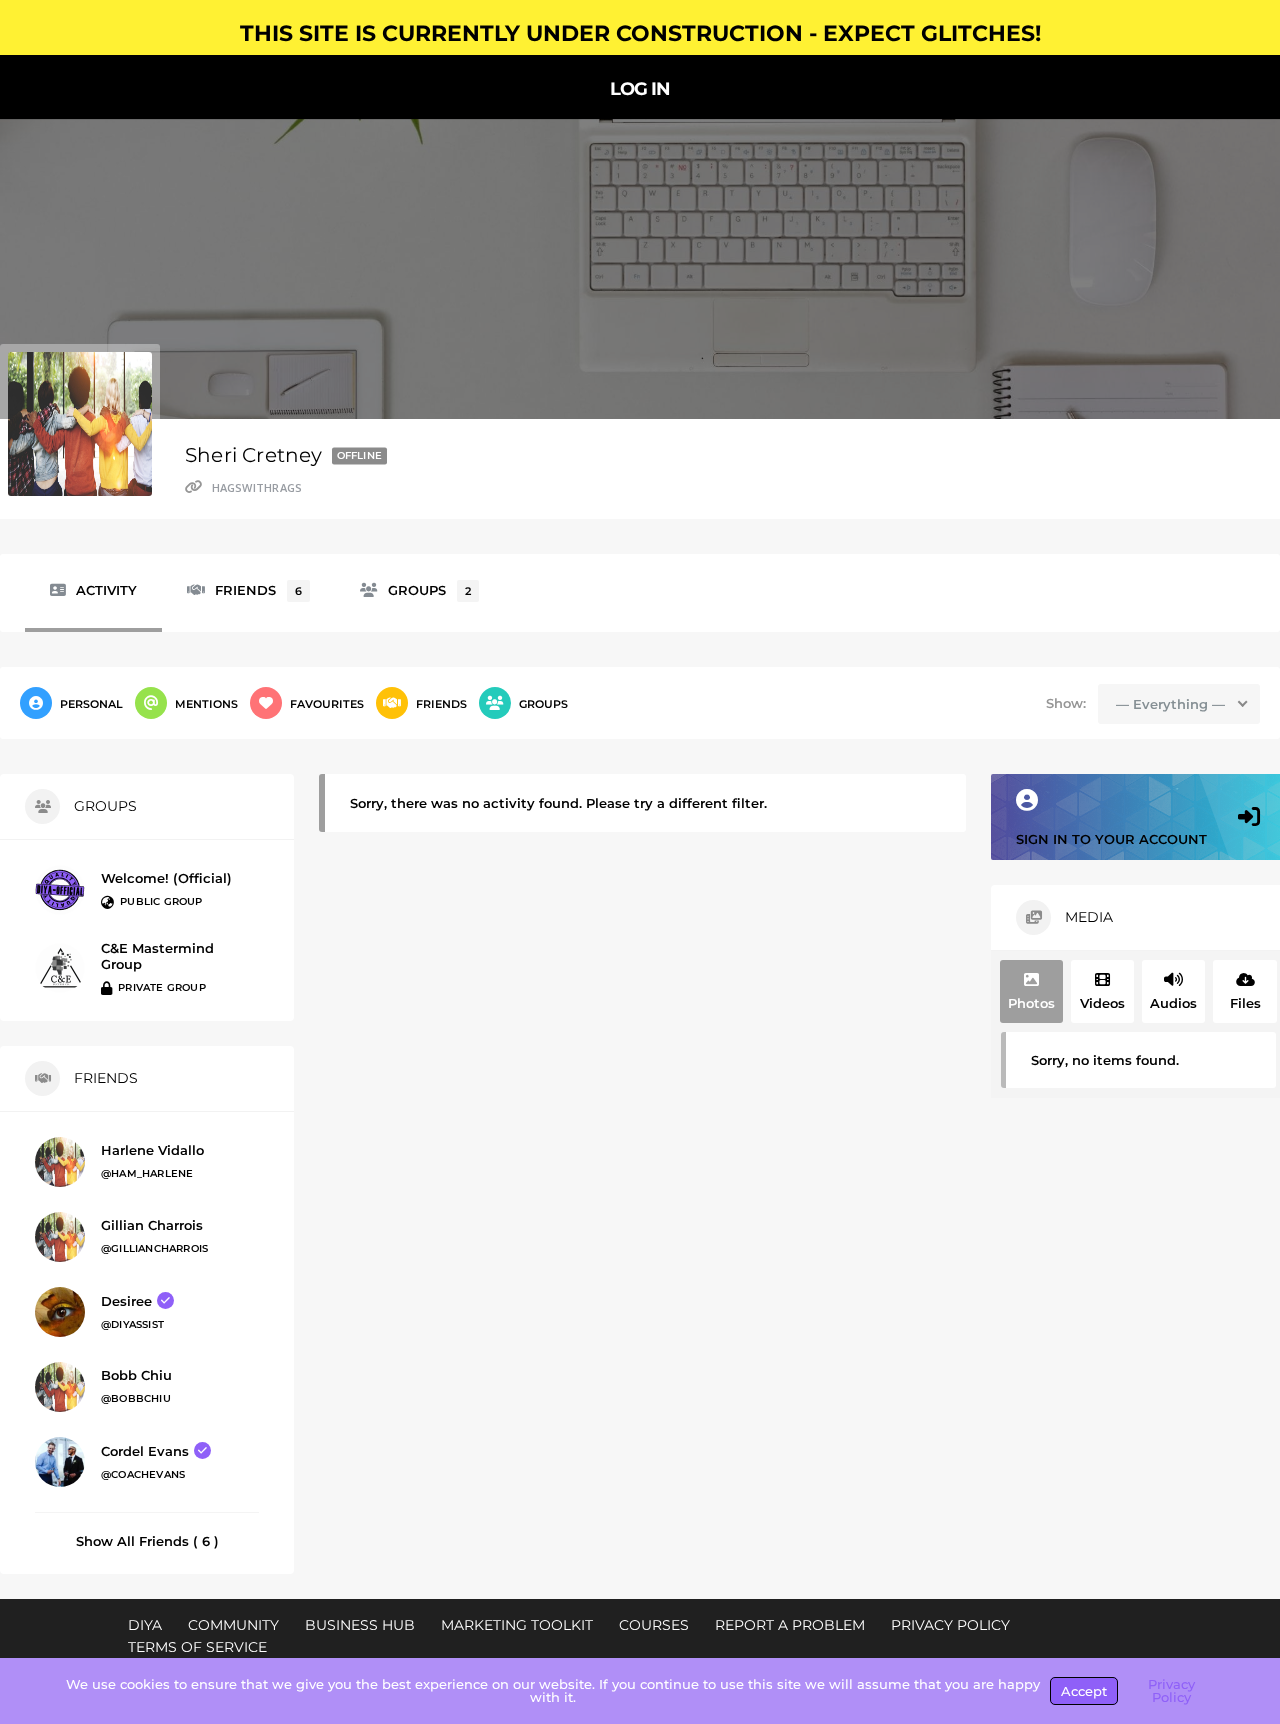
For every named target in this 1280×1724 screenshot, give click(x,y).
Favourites (327, 704)
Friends (258, 590)
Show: (1066, 703)
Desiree (126, 1301)
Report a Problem (790, 1625)
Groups (429, 590)
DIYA (145, 1625)
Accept (1084, 1691)
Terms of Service (197, 1647)
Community (233, 1625)
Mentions (206, 704)
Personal (91, 704)
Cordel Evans (145, 1451)
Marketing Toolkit (517, 1625)
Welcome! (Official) (166, 878)
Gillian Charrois (152, 1225)
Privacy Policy (950, 1625)
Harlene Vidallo (152, 1150)
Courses (654, 1625)
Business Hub (360, 1625)
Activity (106, 590)
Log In (640, 91)
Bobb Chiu (136, 1375)
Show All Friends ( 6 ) (147, 1541)
